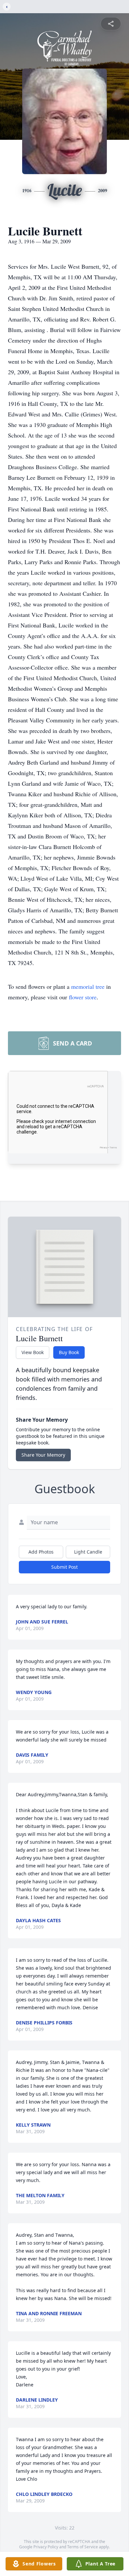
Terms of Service (83, 2547)
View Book (33, 1352)
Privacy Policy (46, 2547)
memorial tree (88, 986)
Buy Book (69, 1352)
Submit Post (64, 1567)
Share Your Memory (43, 1455)
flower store (83, 997)
